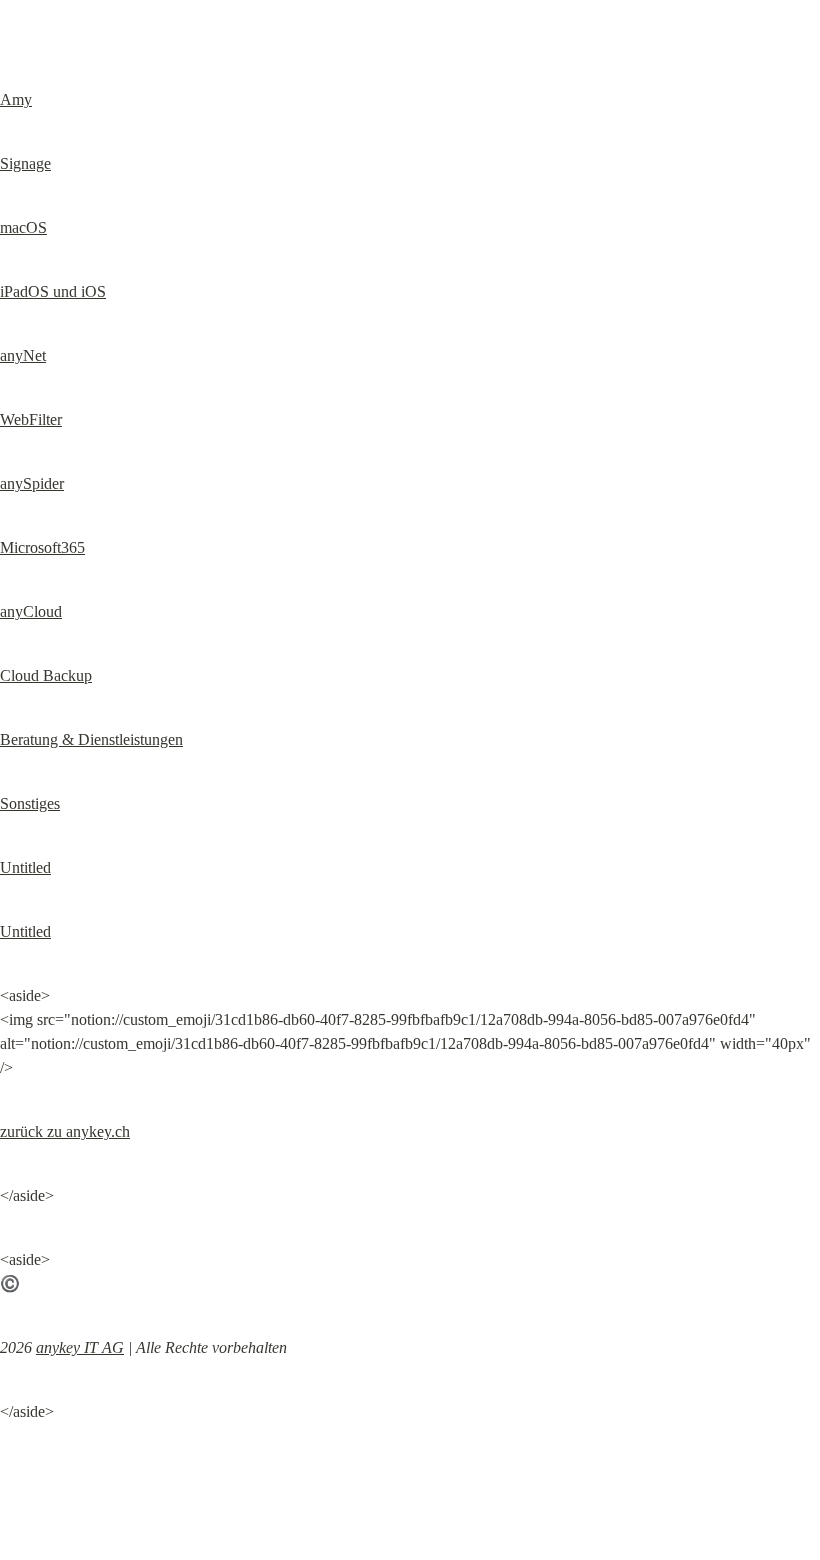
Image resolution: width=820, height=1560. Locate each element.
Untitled (25, 867)
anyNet (23, 355)
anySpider (32, 483)
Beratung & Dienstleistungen (91, 739)
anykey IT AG (80, 1347)
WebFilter (31, 419)
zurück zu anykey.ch (65, 1131)
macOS (23, 227)
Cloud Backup (46, 675)
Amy (16, 99)
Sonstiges (30, 803)
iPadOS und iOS (53, 291)
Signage (25, 163)
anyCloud (31, 611)
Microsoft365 (42, 547)
